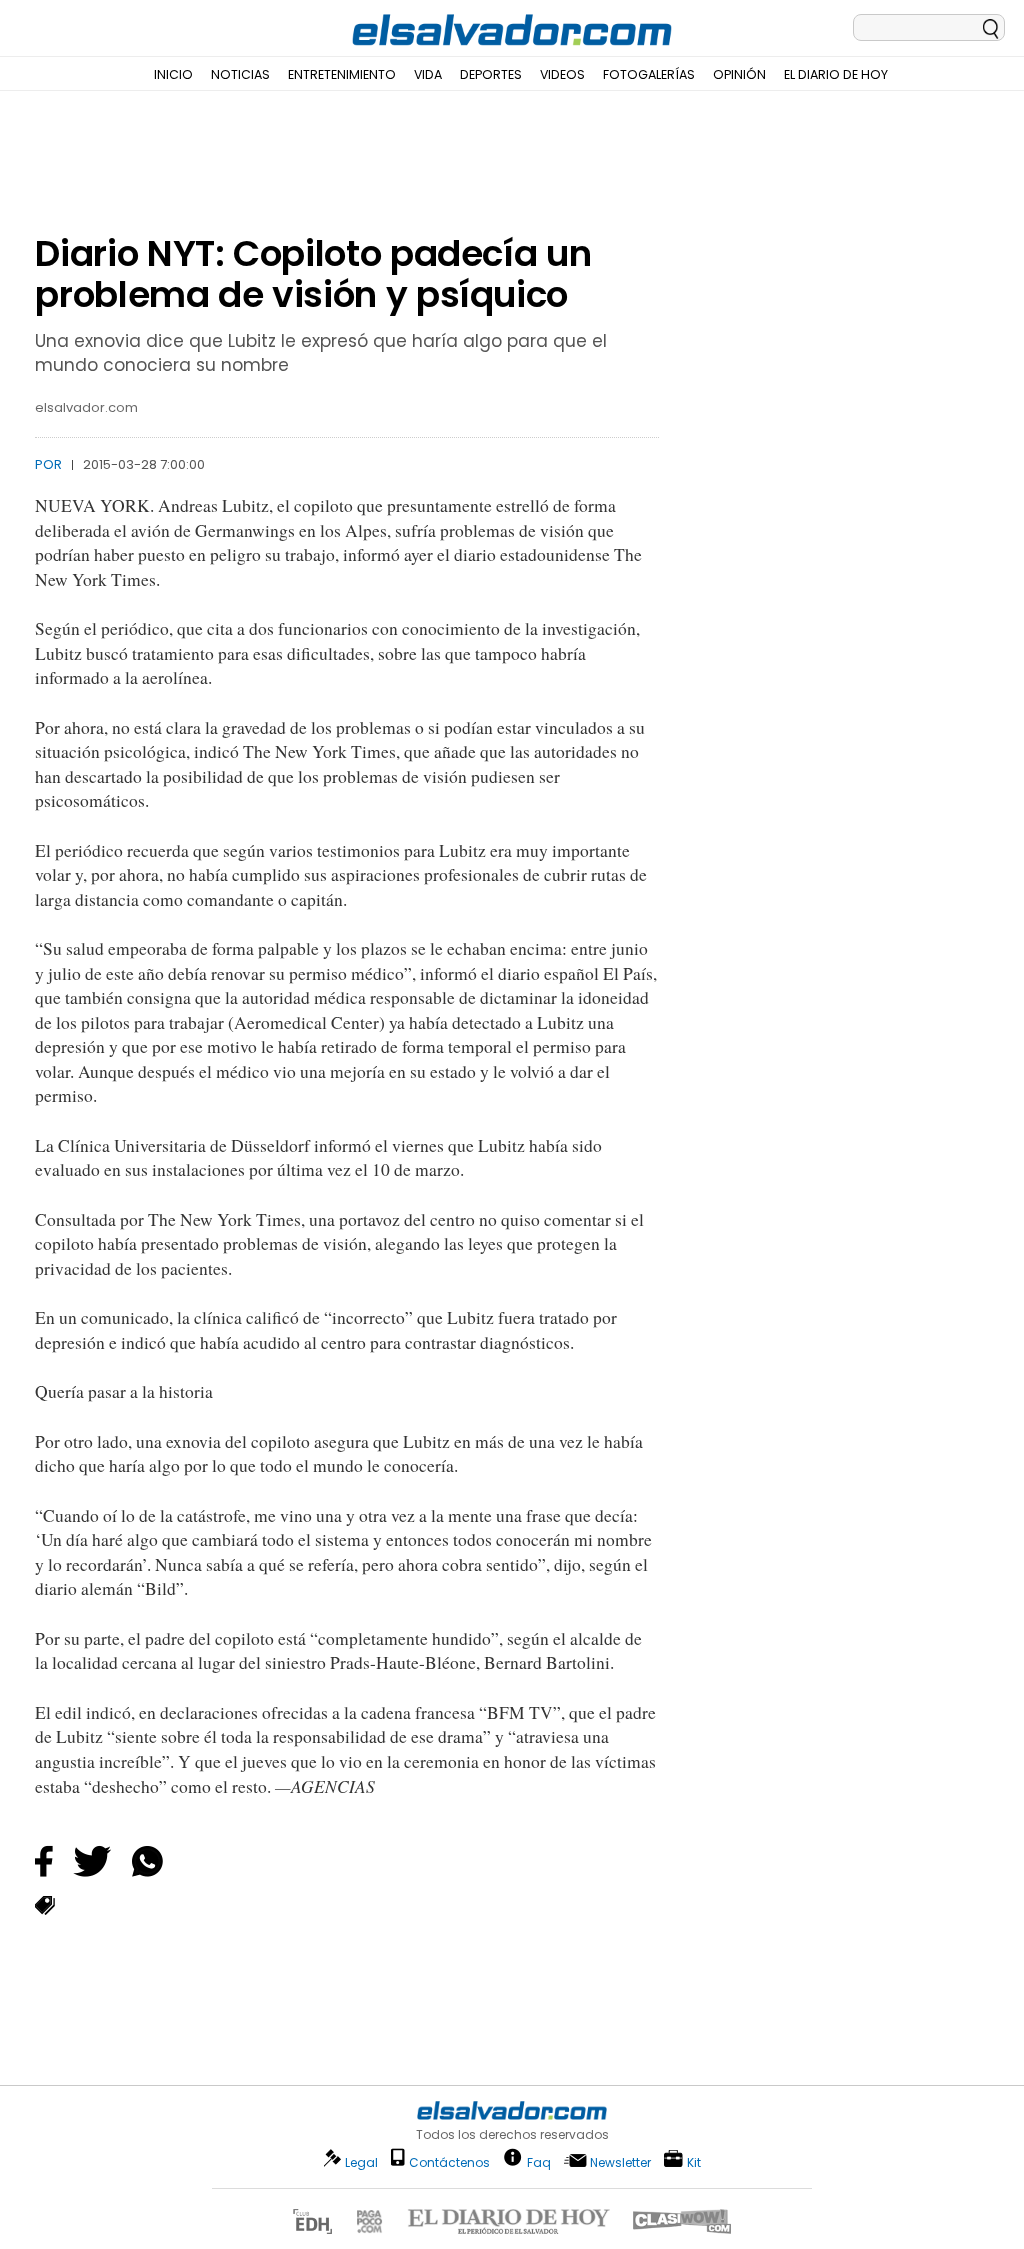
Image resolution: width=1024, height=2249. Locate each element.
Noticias (240, 74)
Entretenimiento (342, 74)
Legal (361, 2162)
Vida (428, 74)
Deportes (491, 74)
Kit (694, 2161)
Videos (562, 74)
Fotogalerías (649, 74)
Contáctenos (449, 2162)
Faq (539, 2161)
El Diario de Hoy (836, 74)
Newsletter (620, 2162)
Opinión (739, 74)
